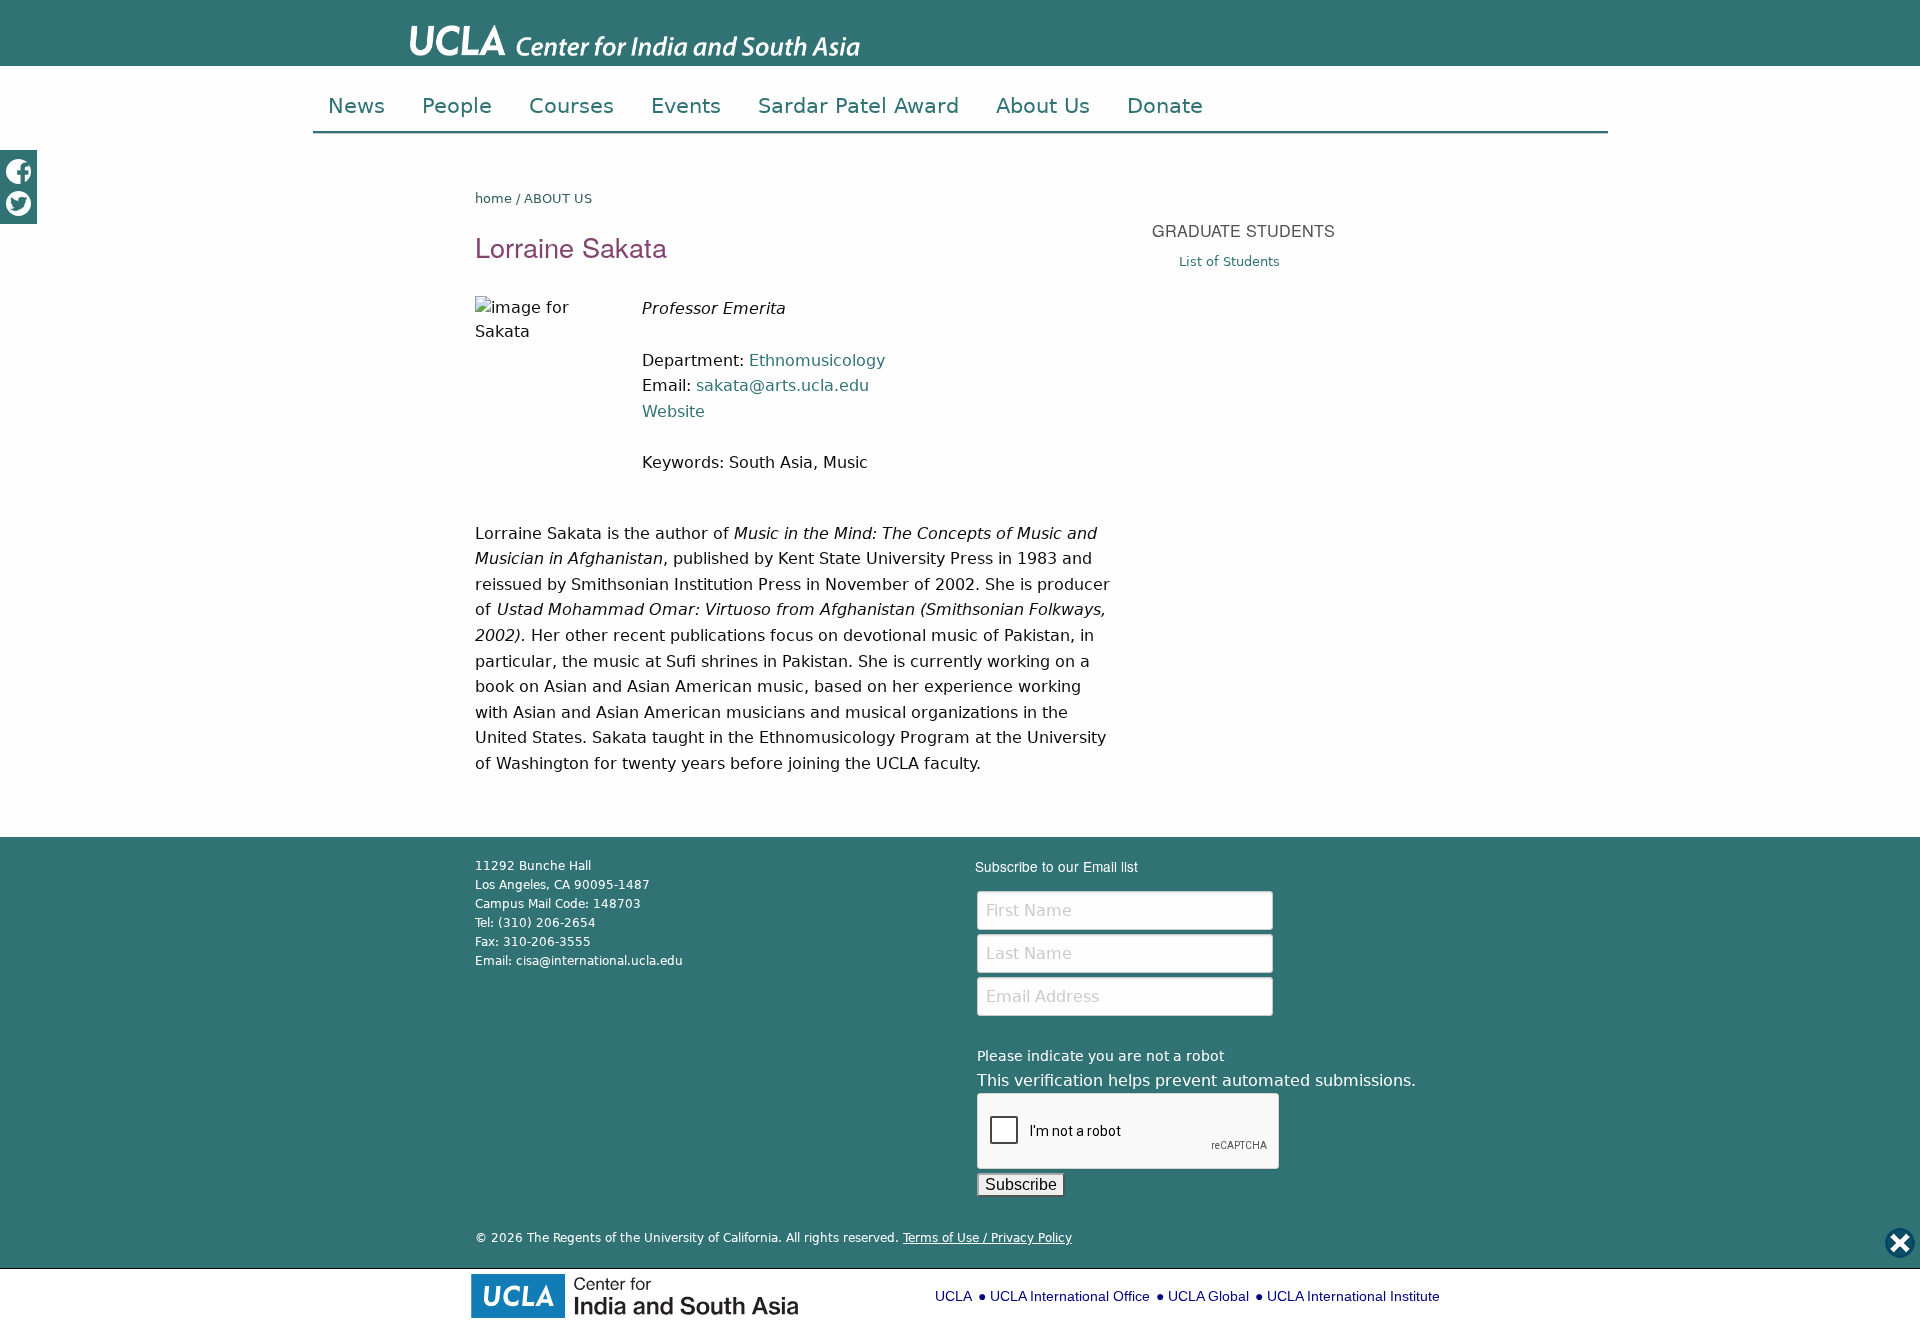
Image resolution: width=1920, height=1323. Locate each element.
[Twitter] (18, 202)
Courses (571, 106)
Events (686, 106)
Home (493, 198)
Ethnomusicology (817, 360)
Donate (1165, 106)
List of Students (1229, 261)
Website (673, 411)
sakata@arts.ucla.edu (782, 385)
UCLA (953, 1296)
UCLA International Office (1070, 1296)
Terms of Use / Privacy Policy (987, 1238)
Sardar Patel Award (858, 106)
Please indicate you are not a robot (1100, 1056)
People (457, 106)
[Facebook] (18, 170)
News (356, 106)
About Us (1043, 106)
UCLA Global (1208, 1296)
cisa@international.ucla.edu (599, 961)
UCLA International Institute (1353, 1296)
